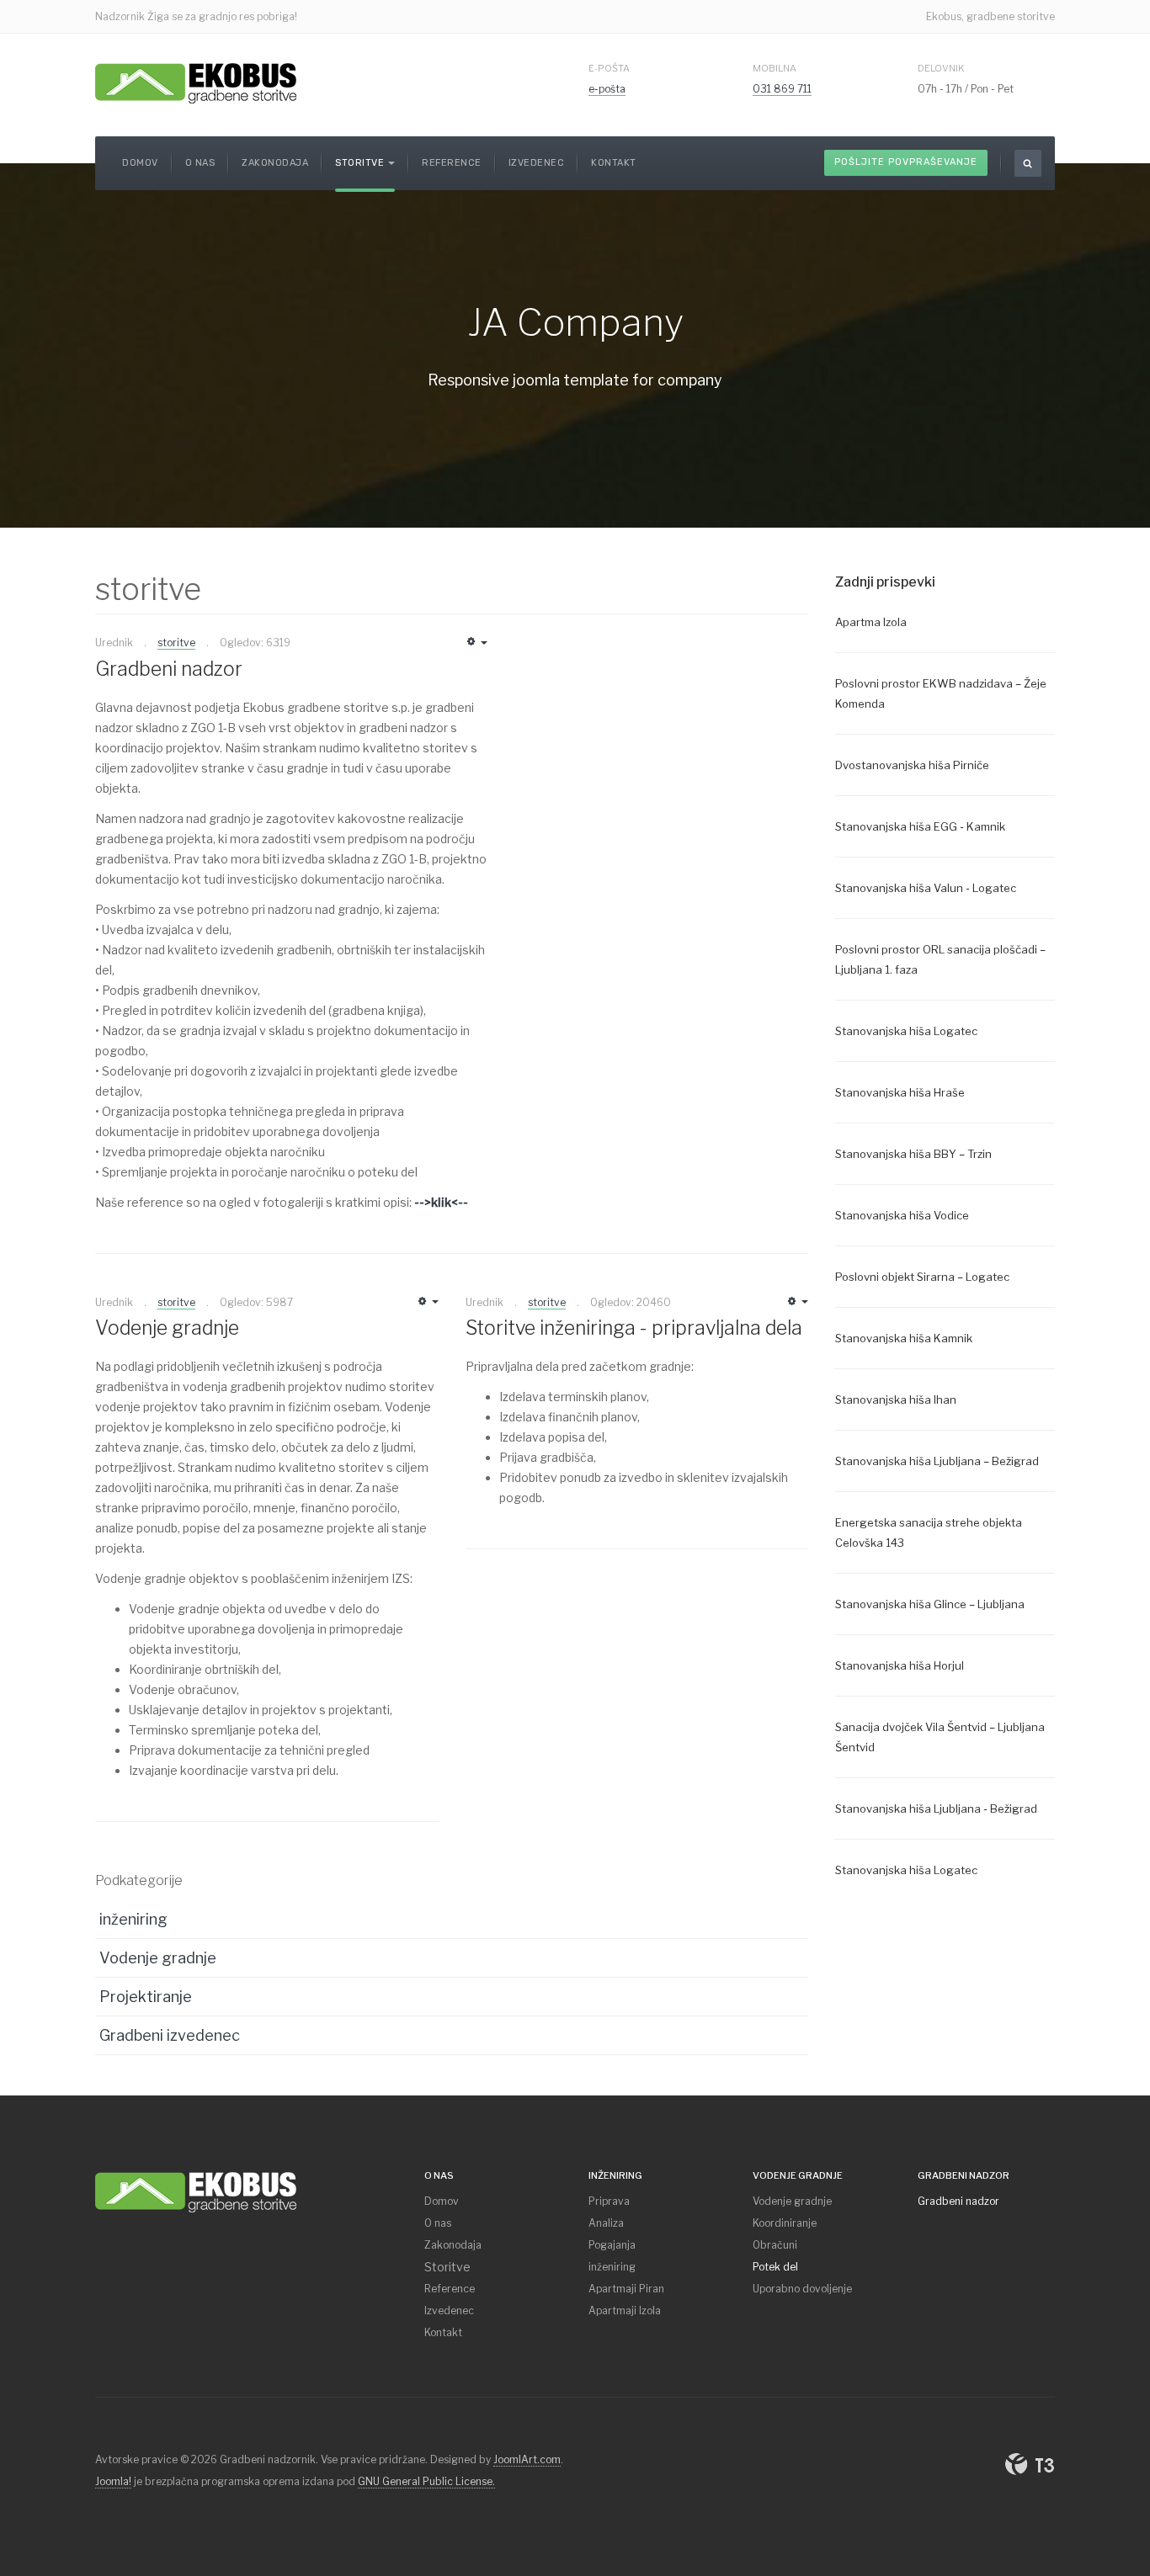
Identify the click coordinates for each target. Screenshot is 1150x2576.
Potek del (775, 2267)
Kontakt (614, 163)
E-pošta (609, 68)
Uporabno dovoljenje (802, 2289)
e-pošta (607, 89)
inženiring (133, 1919)
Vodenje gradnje (167, 1328)
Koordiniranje (785, 2223)
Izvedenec (537, 163)
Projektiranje (146, 1997)
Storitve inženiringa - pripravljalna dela (634, 1328)
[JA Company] (196, 2189)
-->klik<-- (441, 1202)
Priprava (609, 2201)
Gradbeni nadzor (169, 669)
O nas (200, 163)
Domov (140, 163)
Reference (452, 163)
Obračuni (775, 2245)
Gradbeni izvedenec (170, 2035)
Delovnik (941, 68)
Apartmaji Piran (626, 2289)
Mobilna (775, 68)
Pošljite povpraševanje (906, 162)
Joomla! (113, 2481)
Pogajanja (612, 2245)
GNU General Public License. (426, 2481)
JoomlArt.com (527, 2459)
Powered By (1030, 2464)
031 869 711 (782, 89)
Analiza (606, 2223)
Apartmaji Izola (625, 2310)
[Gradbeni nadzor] (196, 82)
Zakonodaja (275, 163)
